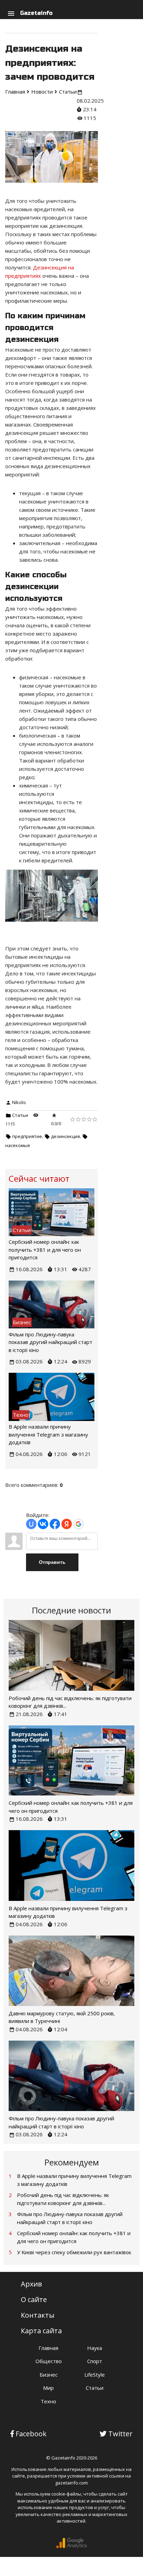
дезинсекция (65, 1136)
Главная (48, 2348)
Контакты (38, 2315)
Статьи (20, 1115)
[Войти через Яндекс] (67, 1524)
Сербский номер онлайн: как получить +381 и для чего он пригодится (45, 1250)
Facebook (31, 2434)
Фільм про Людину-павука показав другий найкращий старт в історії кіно (51, 1342)
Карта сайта (41, 2331)
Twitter (120, 2434)
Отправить (52, 1562)
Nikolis (19, 1102)
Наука (95, 2348)
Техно (48, 2401)
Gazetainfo (36, 13)
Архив (31, 2284)
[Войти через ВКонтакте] (43, 1524)
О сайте (34, 2299)
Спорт (95, 2361)
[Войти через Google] (78, 1524)
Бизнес (49, 2375)
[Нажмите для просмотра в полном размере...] (52, 927)
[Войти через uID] (31, 1524)
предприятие (27, 1136)
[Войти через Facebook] (55, 1524)
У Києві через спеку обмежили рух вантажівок (74, 2252)
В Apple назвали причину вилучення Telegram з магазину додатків (48, 1434)
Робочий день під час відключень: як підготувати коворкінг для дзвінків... (63, 2199)
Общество (49, 2361)
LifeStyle (95, 2375)
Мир (48, 2388)
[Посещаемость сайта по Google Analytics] (71, 2547)
